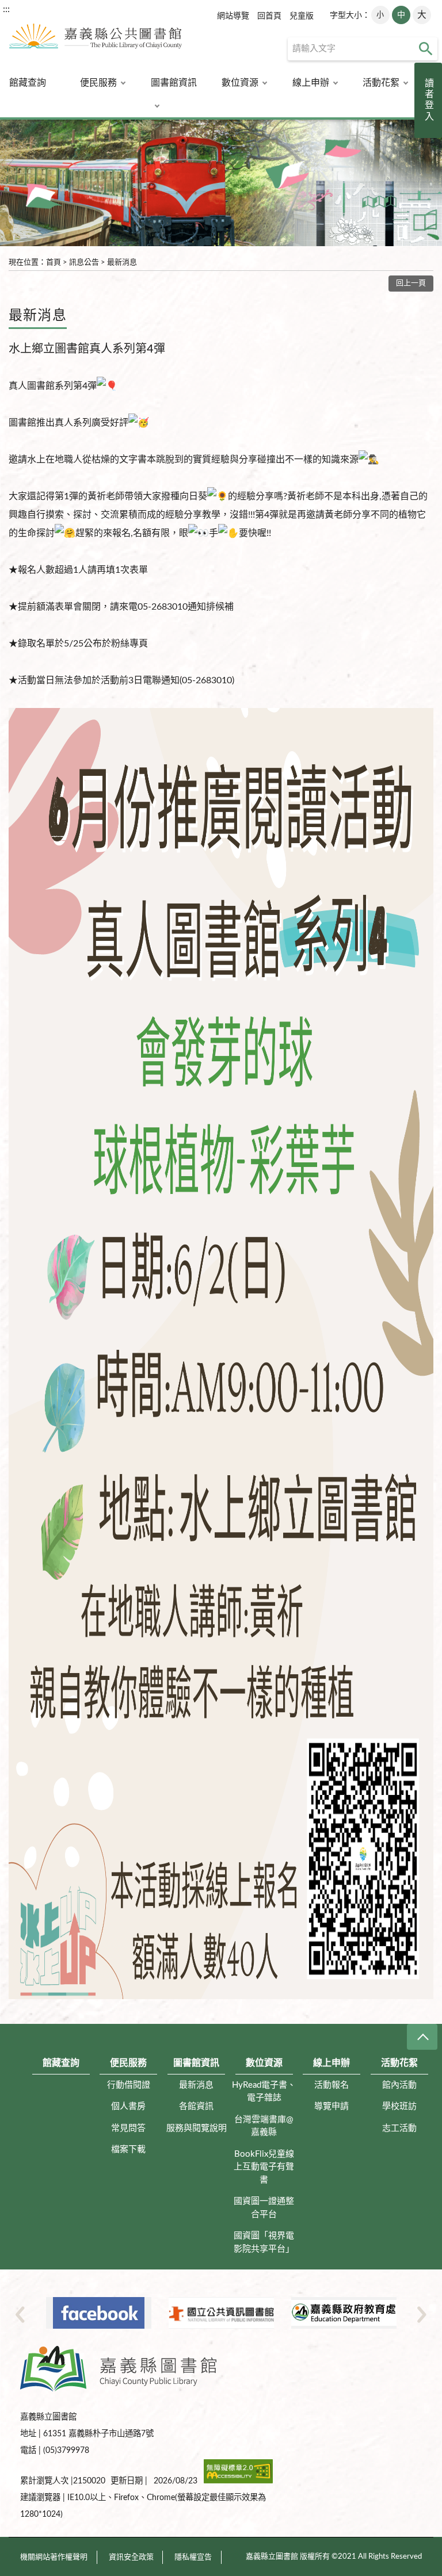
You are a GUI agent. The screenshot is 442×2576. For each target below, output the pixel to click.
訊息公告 (84, 263)
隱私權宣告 (193, 2557)
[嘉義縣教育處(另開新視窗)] (221, 2313)
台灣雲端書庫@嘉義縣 (264, 2126)
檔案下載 (128, 2150)
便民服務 (98, 83)
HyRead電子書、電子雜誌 (264, 2092)
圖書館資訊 (174, 83)
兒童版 (302, 16)
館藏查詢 (28, 83)
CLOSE (422, 2037)
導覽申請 (331, 2106)
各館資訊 (196, 2106)
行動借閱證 (129, 2085)
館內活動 (399, 2085)
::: (6, 9)
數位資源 (240, 83)
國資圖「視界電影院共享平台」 (264, 2242)
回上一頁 (411, 283)
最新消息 (122, 263)
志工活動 (399, 2128)
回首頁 (269, 16)
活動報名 (331, 2085)
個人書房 (128, 2106)
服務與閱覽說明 (197, 2128)
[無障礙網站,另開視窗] (238, 2481)
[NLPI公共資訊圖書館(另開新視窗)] (99, 2313)
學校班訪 (399, 2106)
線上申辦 (311, 83)
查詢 (426, 49)
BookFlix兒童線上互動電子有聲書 (264, 2167)
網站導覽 (233, 16)
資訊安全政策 (131, 2557)
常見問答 (128, 2128)
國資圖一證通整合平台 (264, 2208)
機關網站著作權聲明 (54, 2557)
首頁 (54, 263)
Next (422, 2314)
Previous (20, 2314)
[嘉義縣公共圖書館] (91, 41)
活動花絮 (381, 83)
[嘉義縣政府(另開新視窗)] (344, 2313)
